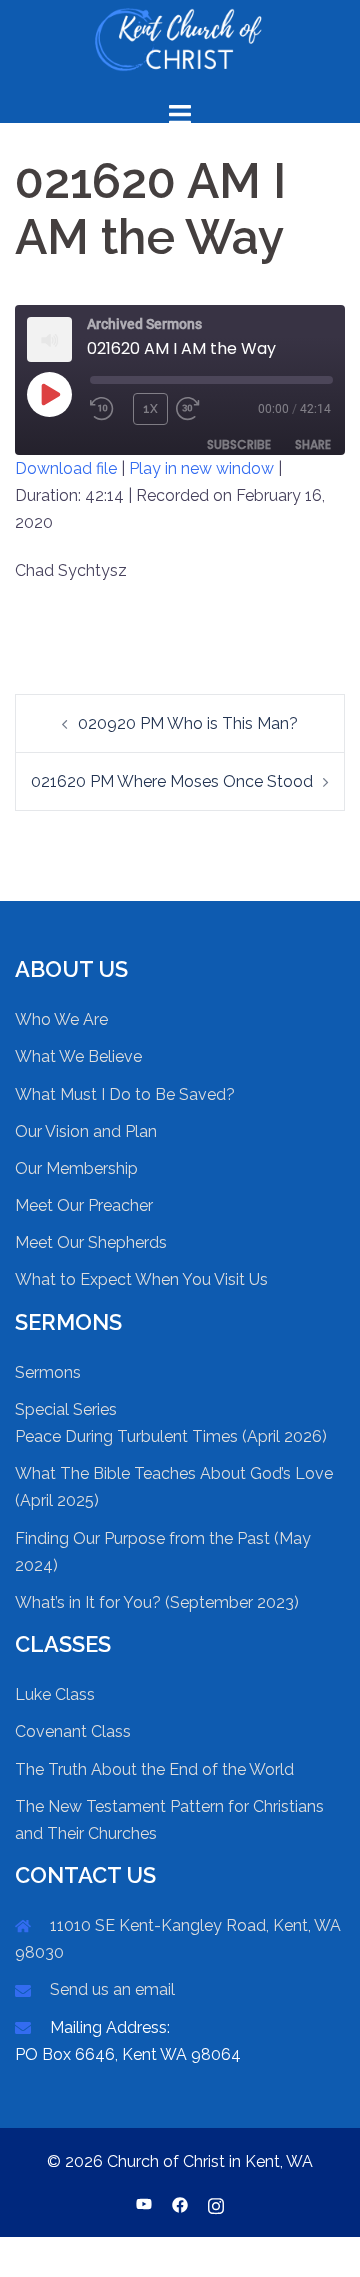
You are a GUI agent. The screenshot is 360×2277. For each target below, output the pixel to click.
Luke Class (55, 1694)
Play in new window (201, 468)
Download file (66, 468)
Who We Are (61, 1019)
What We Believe (78, 1056)
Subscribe (239, 444)
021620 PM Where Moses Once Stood (172, 781)
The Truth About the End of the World (154, 1769)
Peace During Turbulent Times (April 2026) (171, 1436)
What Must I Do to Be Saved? (125, 1094)
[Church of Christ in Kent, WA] (180, 38)
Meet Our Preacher (84, 1205)
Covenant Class (73, 1731)
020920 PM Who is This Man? (188, 723)
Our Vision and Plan (86, 1131)
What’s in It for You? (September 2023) (157, 1602)
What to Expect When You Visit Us (141, 1279)
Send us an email (112, 1989)
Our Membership (76, 1168)
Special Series (66, 1409)
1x (150, 409)
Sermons (48, 1372)
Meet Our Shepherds (91, 1242)
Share (313, 444)
